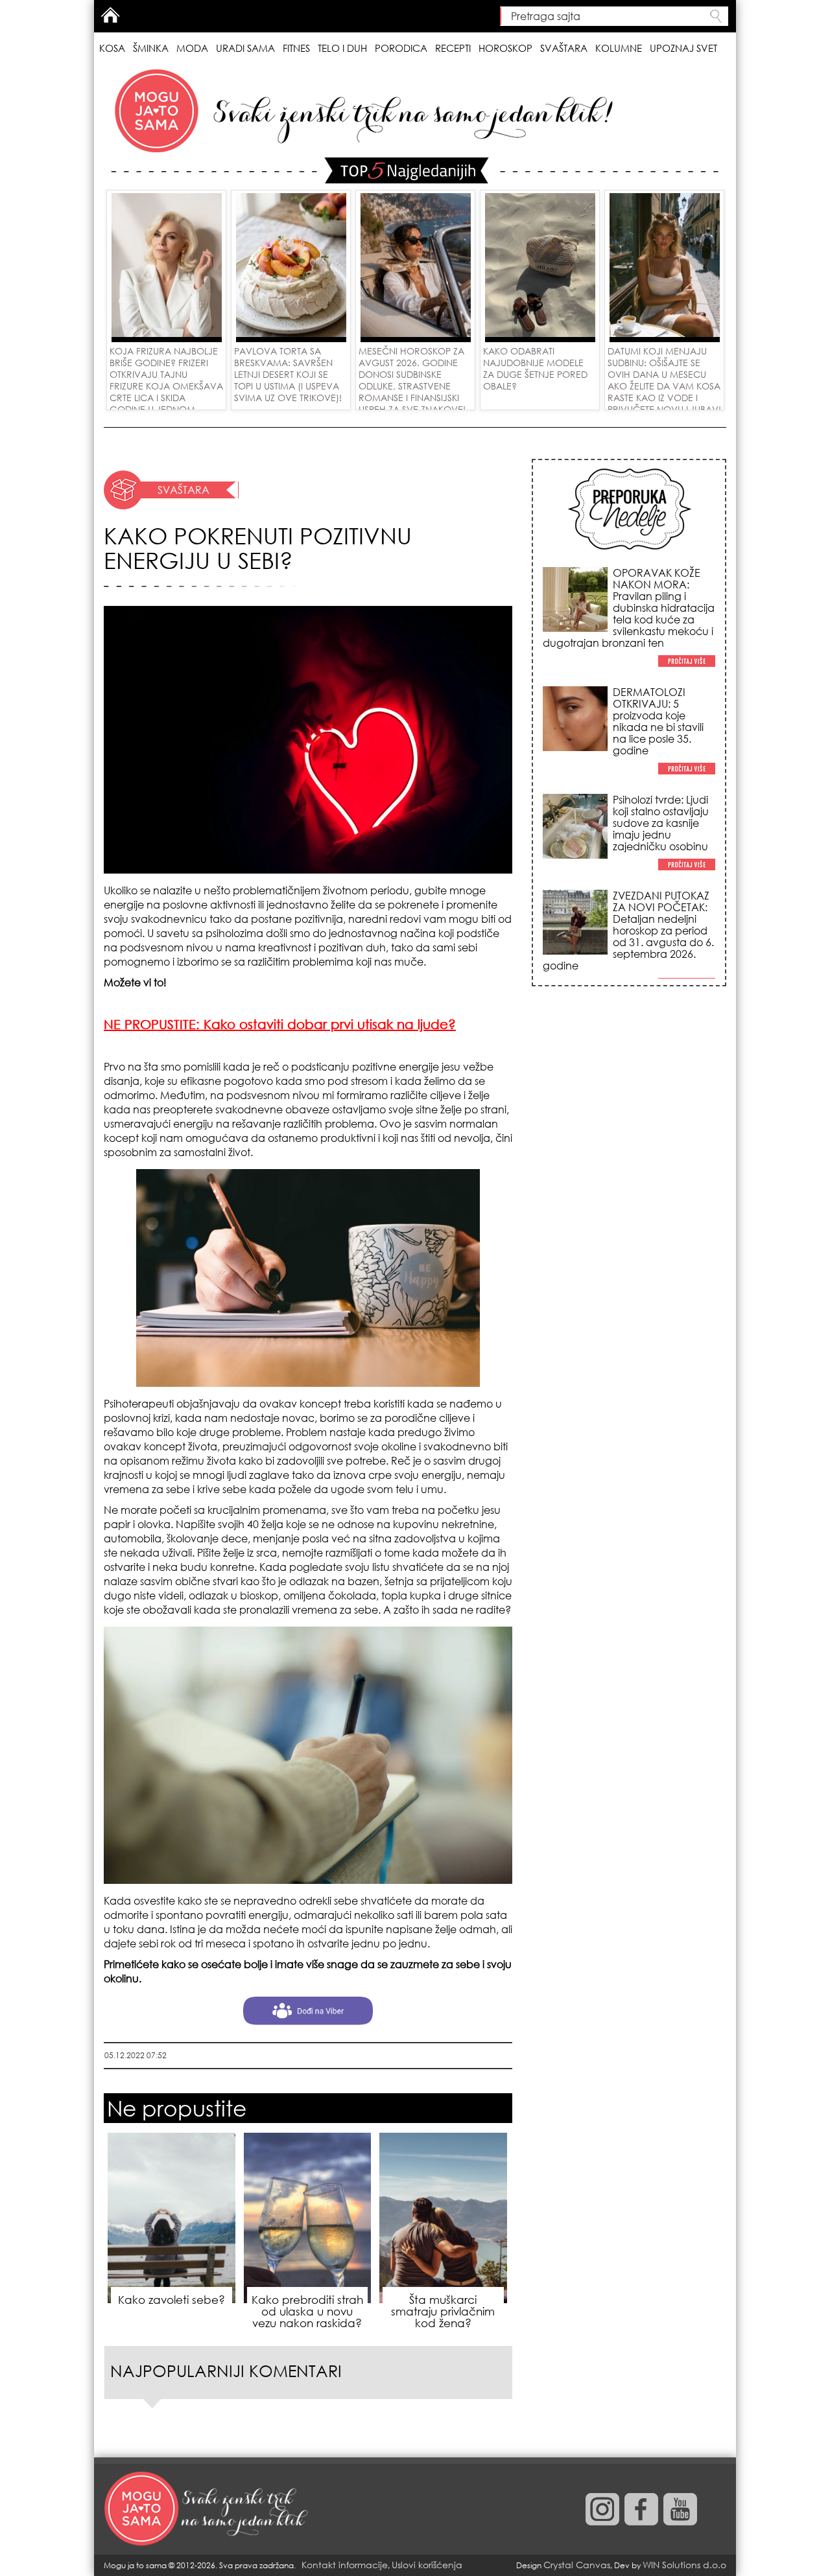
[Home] (207, 2509)
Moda (192, 48)
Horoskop (505, 48)
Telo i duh (342, 48)
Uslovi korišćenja (427, 2565)
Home (110, 15)
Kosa (112, 48)
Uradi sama (245, 48)
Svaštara (564, 48)
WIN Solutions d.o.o (684, 2565)
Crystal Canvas (577, 2565)
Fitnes (296, 48)
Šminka (151, 48)
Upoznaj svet (683, 48)
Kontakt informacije (345, 2565)
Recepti (453, 48)
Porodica (401, 48)
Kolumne (619, 48)
